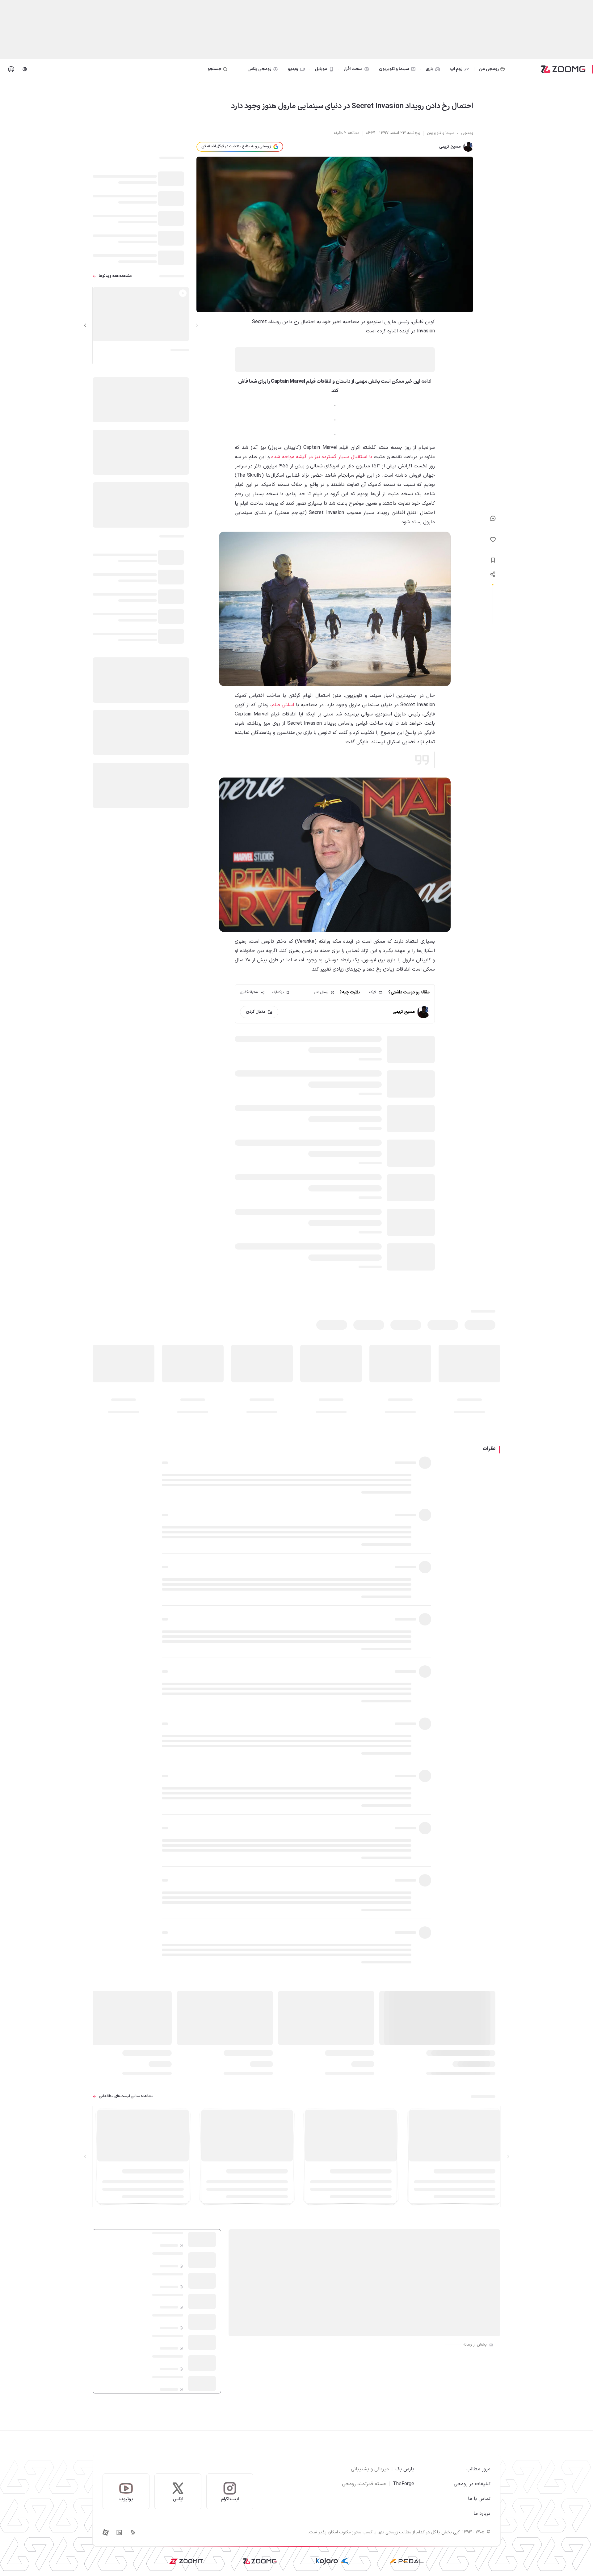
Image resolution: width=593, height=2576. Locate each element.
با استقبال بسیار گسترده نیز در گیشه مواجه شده (322, 457)
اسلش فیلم (283, 705)
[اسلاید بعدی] (85, 325)
